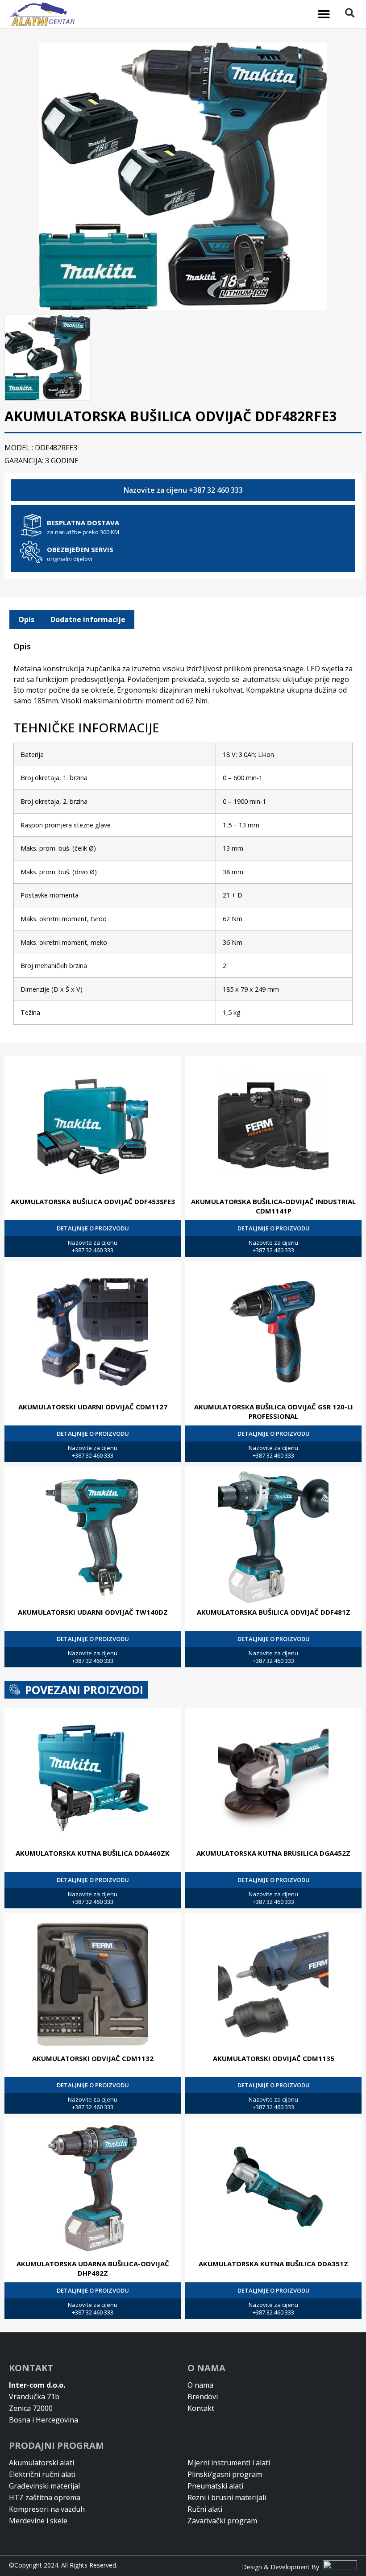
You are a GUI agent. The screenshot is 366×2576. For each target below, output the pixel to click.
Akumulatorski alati (42, 2463)
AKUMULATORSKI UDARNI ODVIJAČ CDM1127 (93, 1407)
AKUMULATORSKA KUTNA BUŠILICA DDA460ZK (93, 1853)
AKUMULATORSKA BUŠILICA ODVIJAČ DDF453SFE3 (93, 1201)
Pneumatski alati (215, 2486)
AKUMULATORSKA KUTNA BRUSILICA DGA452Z (273, 1853)
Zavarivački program (222, 2521)
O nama (200, 2385)
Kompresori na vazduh (47, 2509)
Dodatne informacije (88, 619)
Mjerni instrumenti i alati (229, 2463)
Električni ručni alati (42, 2474)
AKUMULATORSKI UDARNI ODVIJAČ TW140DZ (93, 1612)
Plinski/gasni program (225, 2474)
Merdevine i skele (38, 2521)
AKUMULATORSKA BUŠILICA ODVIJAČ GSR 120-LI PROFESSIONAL (274, 1411)
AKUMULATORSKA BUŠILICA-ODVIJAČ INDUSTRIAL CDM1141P (273, 1206)
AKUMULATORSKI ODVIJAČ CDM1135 (274, 2058)
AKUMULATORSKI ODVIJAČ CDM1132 (93, 2058)
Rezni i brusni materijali (227, 2497)
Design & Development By (282, 2567)
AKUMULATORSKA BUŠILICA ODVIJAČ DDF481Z (274, 1612)
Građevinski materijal (44, 2486)
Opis (26, 619)
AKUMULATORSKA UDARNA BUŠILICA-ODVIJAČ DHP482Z (93, 2268)
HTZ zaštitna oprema (45, 2497)
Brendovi (203, 2397)
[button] (324, 14)
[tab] (26, 620)
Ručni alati (205, 2509)
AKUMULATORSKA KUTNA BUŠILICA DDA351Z (273, 2264)
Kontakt (201, 2408)
